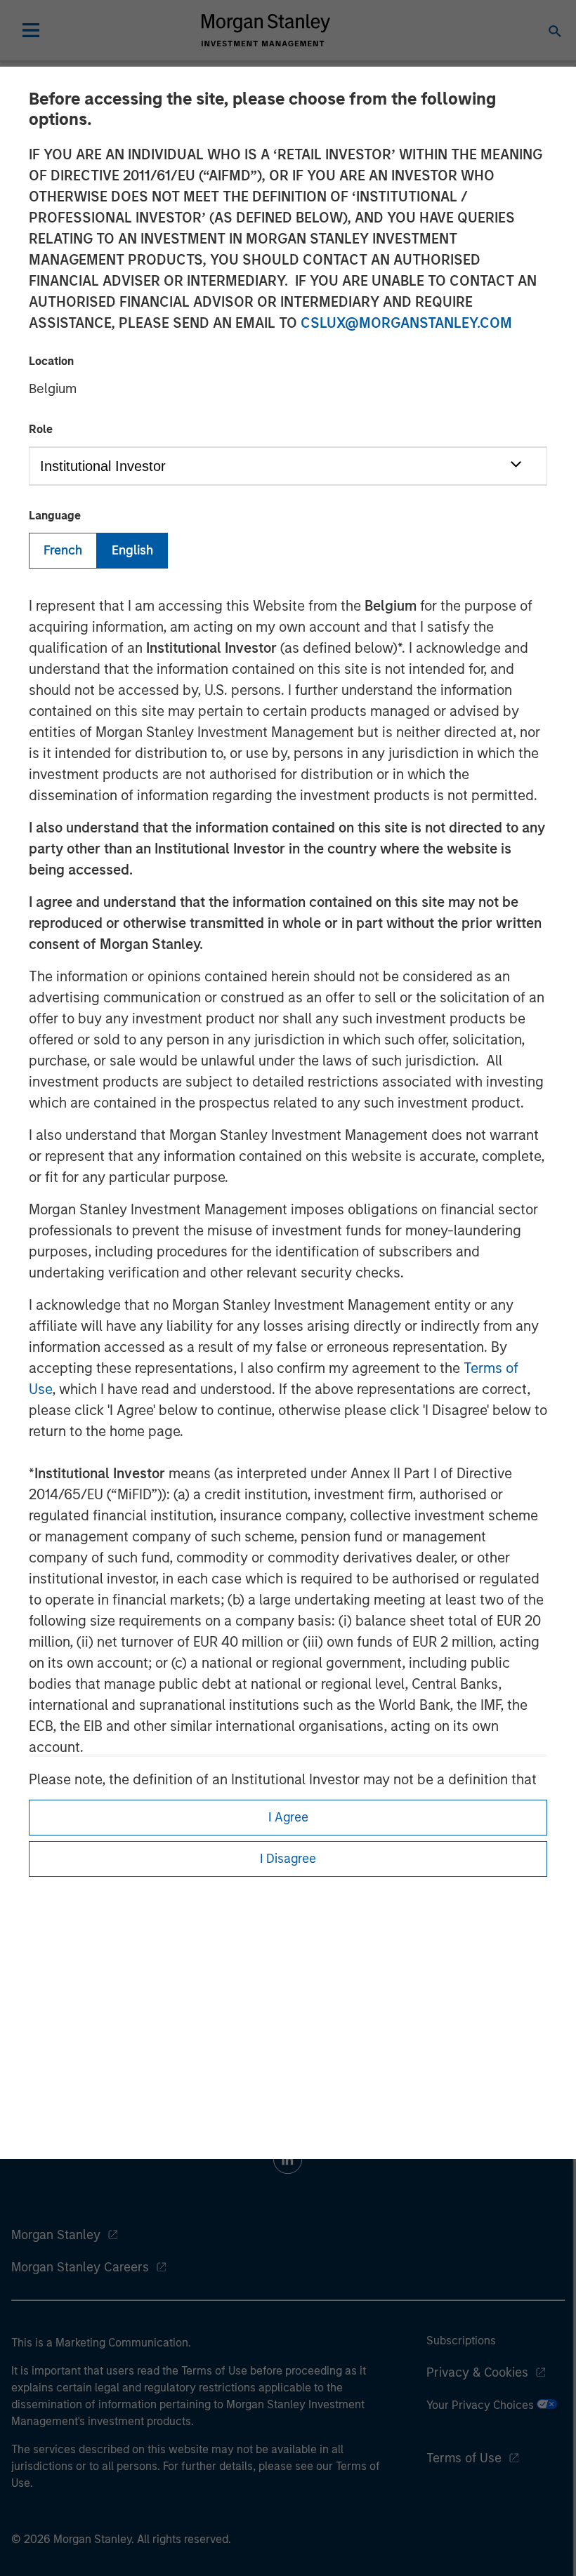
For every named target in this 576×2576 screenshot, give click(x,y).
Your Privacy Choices (482, 2405)
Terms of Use (464, 2458)
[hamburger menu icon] (31, 30)
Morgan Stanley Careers (80, 2267)
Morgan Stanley (56, 2235)
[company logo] (266, 30)
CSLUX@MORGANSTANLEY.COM (406, 323)
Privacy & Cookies (477, 2372)
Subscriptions (461, 2341)
